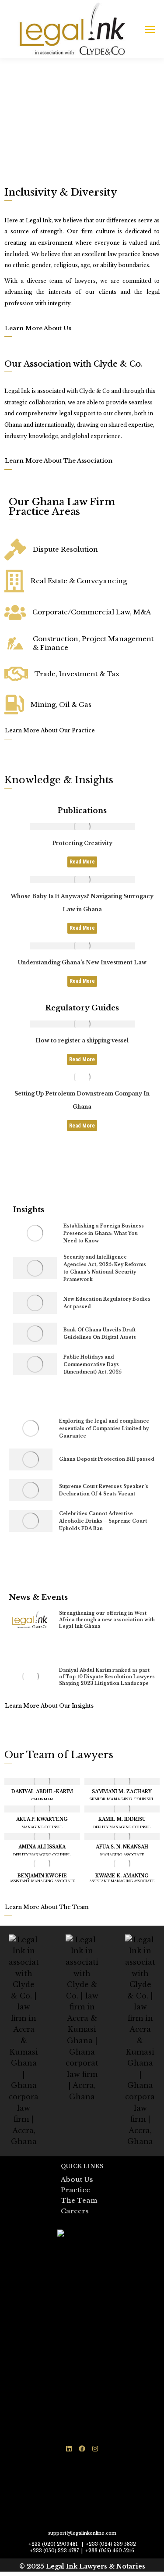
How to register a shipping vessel (82, 1040)
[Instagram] (95, 2448)
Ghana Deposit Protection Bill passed (107, 1459)
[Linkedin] (69, 2448)
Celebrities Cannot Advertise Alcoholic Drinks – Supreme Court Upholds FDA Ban (103, 1521)
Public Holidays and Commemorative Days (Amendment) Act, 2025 (92, 1365)
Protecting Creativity (82, 843)
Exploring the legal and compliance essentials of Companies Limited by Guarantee (104, 1429)
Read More (82, 862)
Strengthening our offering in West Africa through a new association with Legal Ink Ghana (107, 1620)
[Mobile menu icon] (150, 29)
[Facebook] (82, 2448)
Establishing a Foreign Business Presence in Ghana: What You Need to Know (104, 1233)
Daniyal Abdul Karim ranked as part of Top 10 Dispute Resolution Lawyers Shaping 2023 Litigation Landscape (107, 1677)
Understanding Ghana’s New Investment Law (82, 962)
